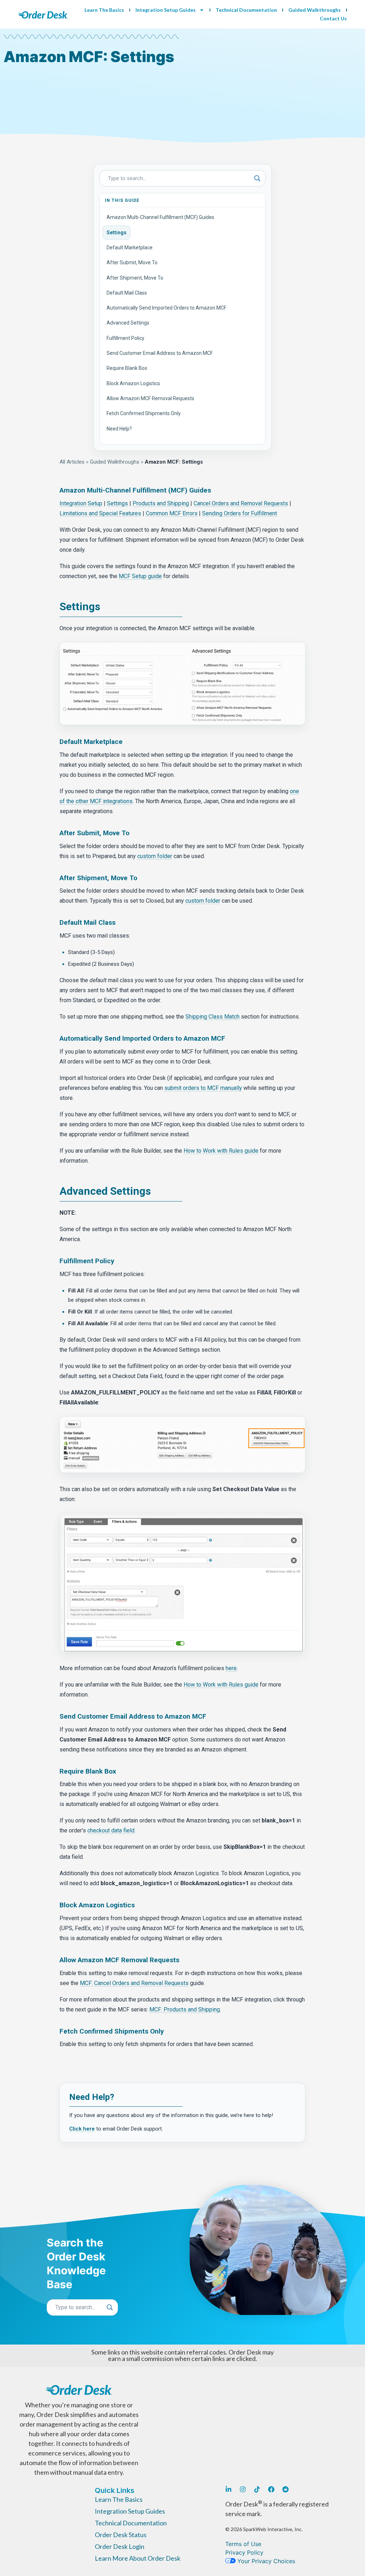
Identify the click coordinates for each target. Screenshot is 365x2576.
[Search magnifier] (257, 178)
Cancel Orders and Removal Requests (241, 503)
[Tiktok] (257, 2489)
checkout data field (111, 1830)
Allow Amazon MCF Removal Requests (150, 398)
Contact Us (333, 18)
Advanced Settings (128, 323)
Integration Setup (81, 503)
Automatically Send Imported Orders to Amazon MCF (166, 308)
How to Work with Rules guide (221, 1151)
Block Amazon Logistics (133, 383)
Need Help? (119, 429)
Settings (117, 233)
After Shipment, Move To (135, 278)
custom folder (155, 856)
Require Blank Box (127, 368)
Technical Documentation (246, 10)
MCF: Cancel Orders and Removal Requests (134, 1983)
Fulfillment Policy (125, 338)
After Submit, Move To (132, 262)
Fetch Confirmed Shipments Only (144, 413)
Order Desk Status (121, 2535)
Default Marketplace (130, 248)
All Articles (72, 462)
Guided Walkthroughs (315, 10)
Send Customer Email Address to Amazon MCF (160, 353)
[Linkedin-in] (228, 2489)
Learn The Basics (104, 10)
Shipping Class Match (212, 1017)
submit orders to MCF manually (203, 1088)
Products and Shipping (161, 503)
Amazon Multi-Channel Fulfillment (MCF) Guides (160, 217)
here (231, 1668)
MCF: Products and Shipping (185, 2009)
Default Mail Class (127, 293)
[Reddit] (286, 2489)
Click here (82, 2129)
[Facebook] (271, 2489)
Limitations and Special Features (100, 513)
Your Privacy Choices (265, 2561)
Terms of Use (243, 2544)
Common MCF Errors (172, 513)
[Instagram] (243, 2489)
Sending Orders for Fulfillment (240, 513)
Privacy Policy (244, 2552)
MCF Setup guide (140, 576)
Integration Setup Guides (166, 10)
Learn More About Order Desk (138, 2558)
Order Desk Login (120, 2546)
